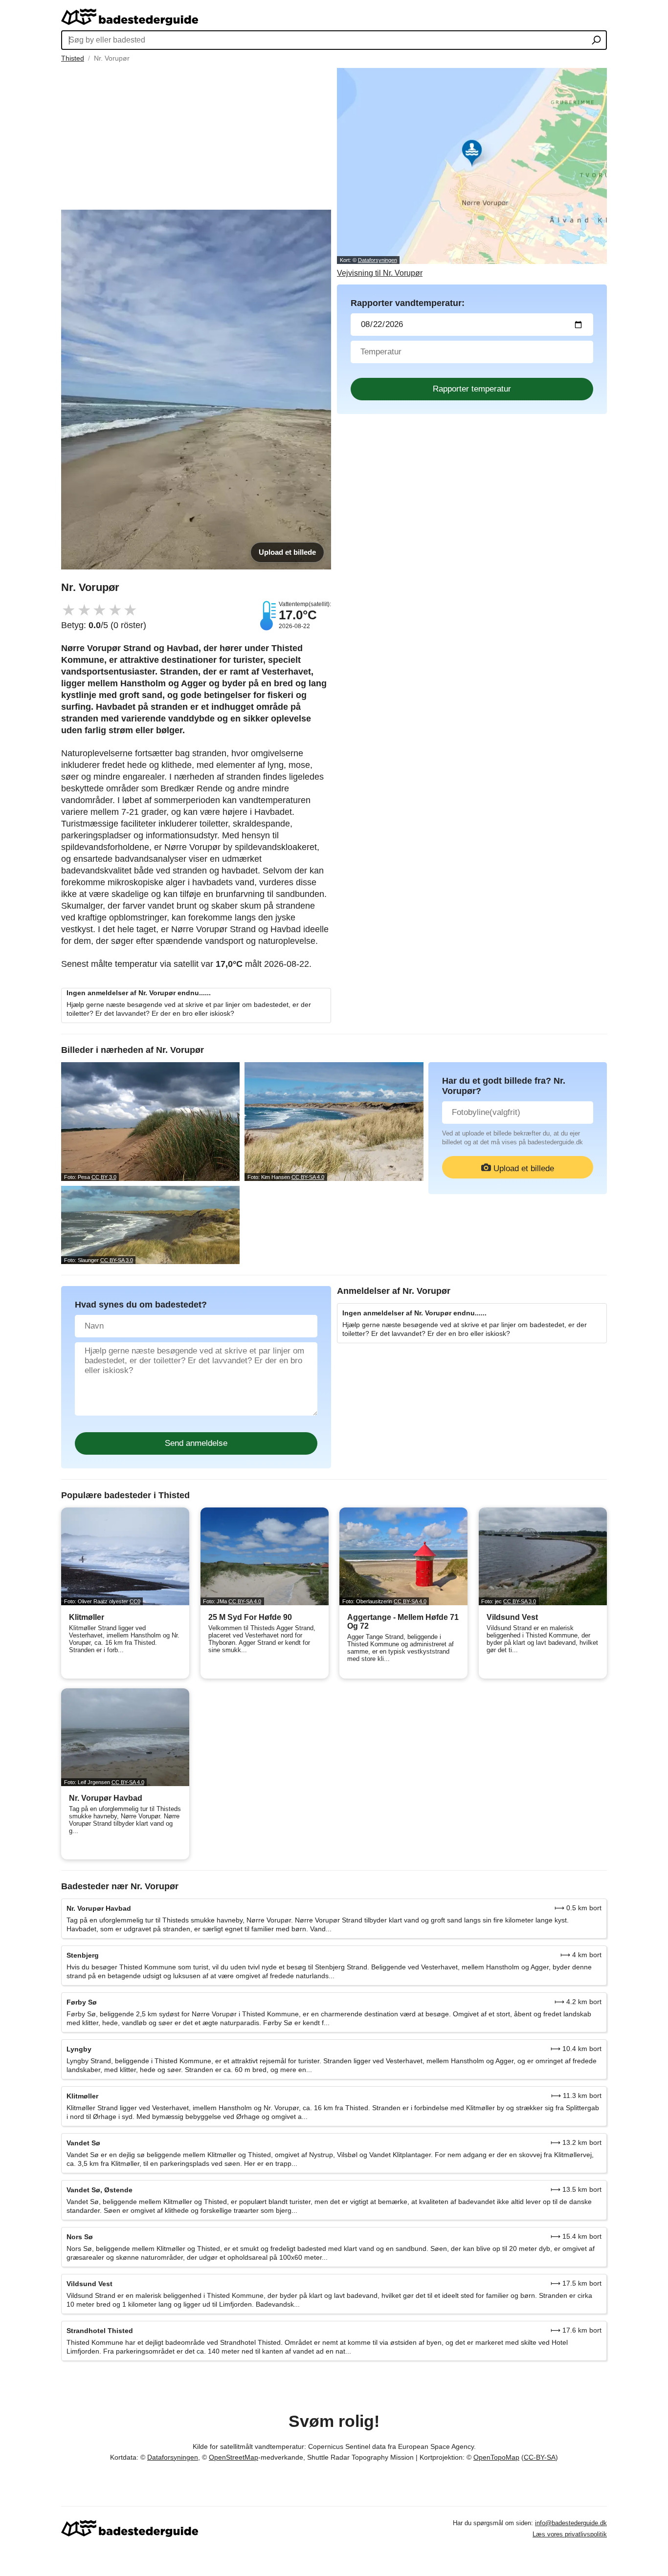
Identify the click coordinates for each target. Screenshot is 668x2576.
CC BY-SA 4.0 (308, 1177)
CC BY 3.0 (104, 1177)
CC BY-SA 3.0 (117, 1260)
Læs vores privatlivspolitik (570, 2534)
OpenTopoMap (496, 2457)
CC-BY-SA (540, 2457)
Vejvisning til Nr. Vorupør (380, 273)
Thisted (73, 58)
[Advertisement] (196, 136)
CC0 (135, 1601)
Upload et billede (287, 552)
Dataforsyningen (378, 260)
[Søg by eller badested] (596, 41)
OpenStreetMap (234, 2457)
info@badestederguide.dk (571, 2523)
